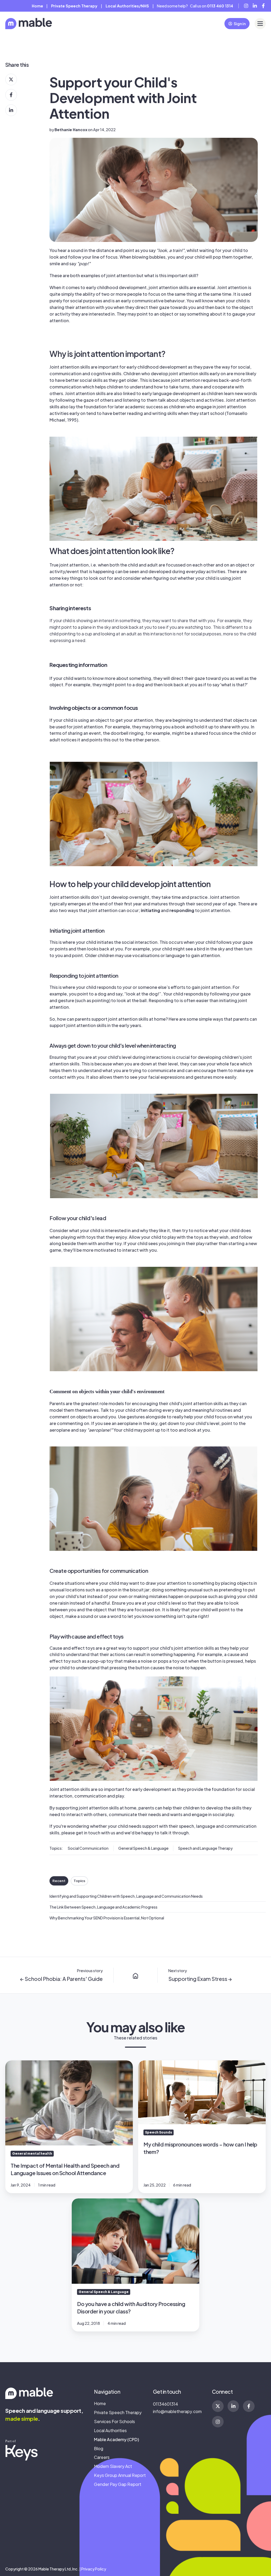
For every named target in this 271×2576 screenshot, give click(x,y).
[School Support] (135, 1975)
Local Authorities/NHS (127, 6)
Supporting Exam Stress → (200, 1979)
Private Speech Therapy (118, 2412)
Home (37, 6)
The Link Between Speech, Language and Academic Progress (103, 1907)
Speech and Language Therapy (205, 1848)
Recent (59, 1881)
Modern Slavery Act (113, 2466)
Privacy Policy (94, 2569)
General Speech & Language (143, 1848)
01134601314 (166, 2404)
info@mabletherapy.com (177, 2411)
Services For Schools (114, 2421)
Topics (79, 1881)
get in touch (88, 1833)
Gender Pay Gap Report (118, 2484)
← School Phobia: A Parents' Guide (61, 1979)
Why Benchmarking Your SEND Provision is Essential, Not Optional (107, 1918)
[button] (260, 24)
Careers (102, 2457)
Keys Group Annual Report (120, 2475)
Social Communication (88, 1848)
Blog (99, 2448)
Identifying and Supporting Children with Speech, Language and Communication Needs (126, 1896)
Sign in (240, 24)
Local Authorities (110, 2430)
